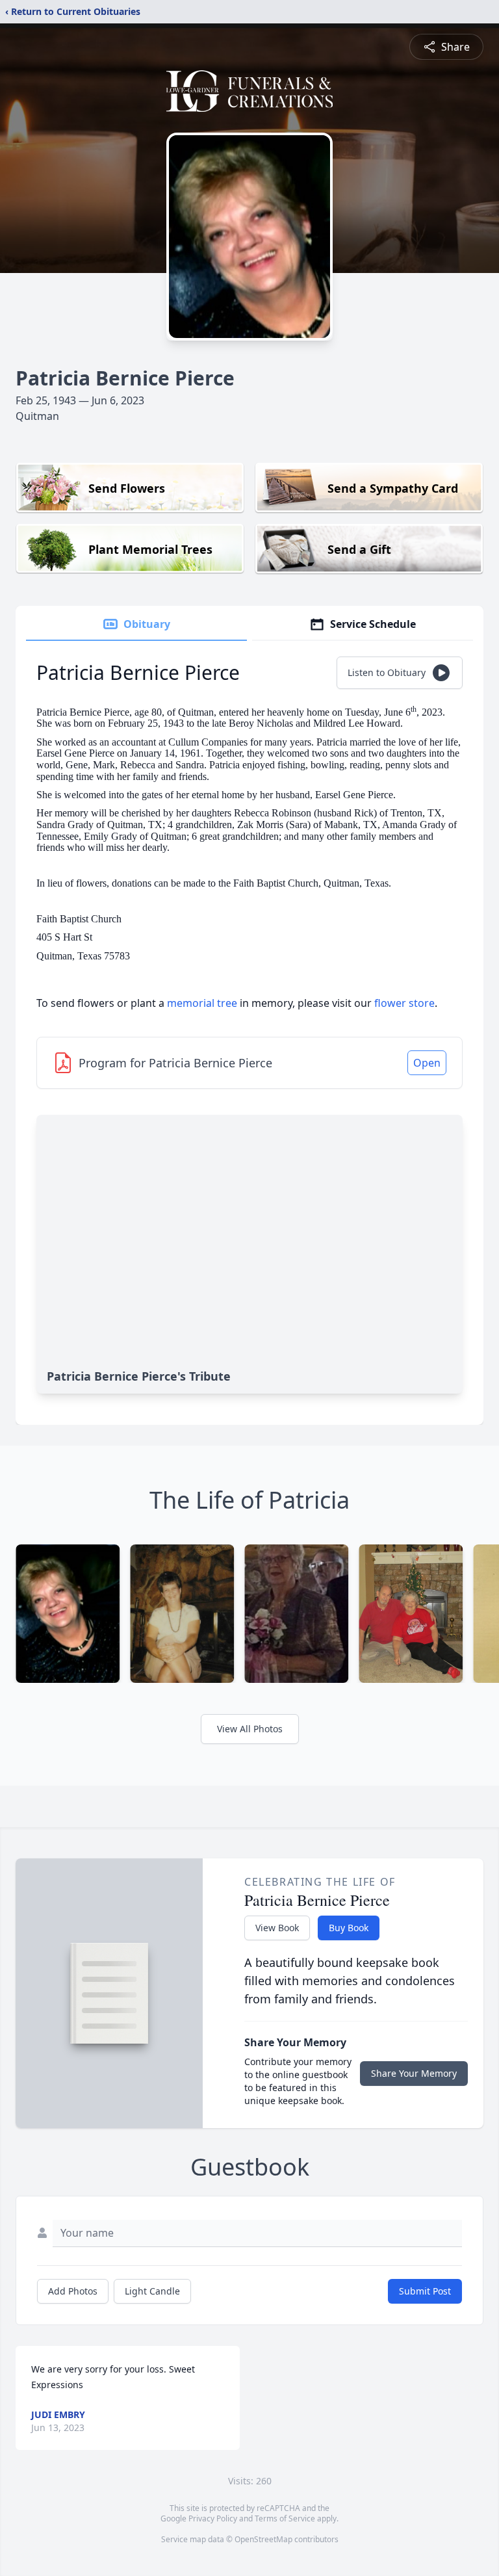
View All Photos (250, 1729)
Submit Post (425, 2291)
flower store (404, 1003)
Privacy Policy (213, 2518)
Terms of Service (285, 2518)
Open (427, 1063)
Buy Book (349, 1928)
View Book (277, 1928)
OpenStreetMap (263, 2539)
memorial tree (202, 1003)
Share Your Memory (414, 2073)
